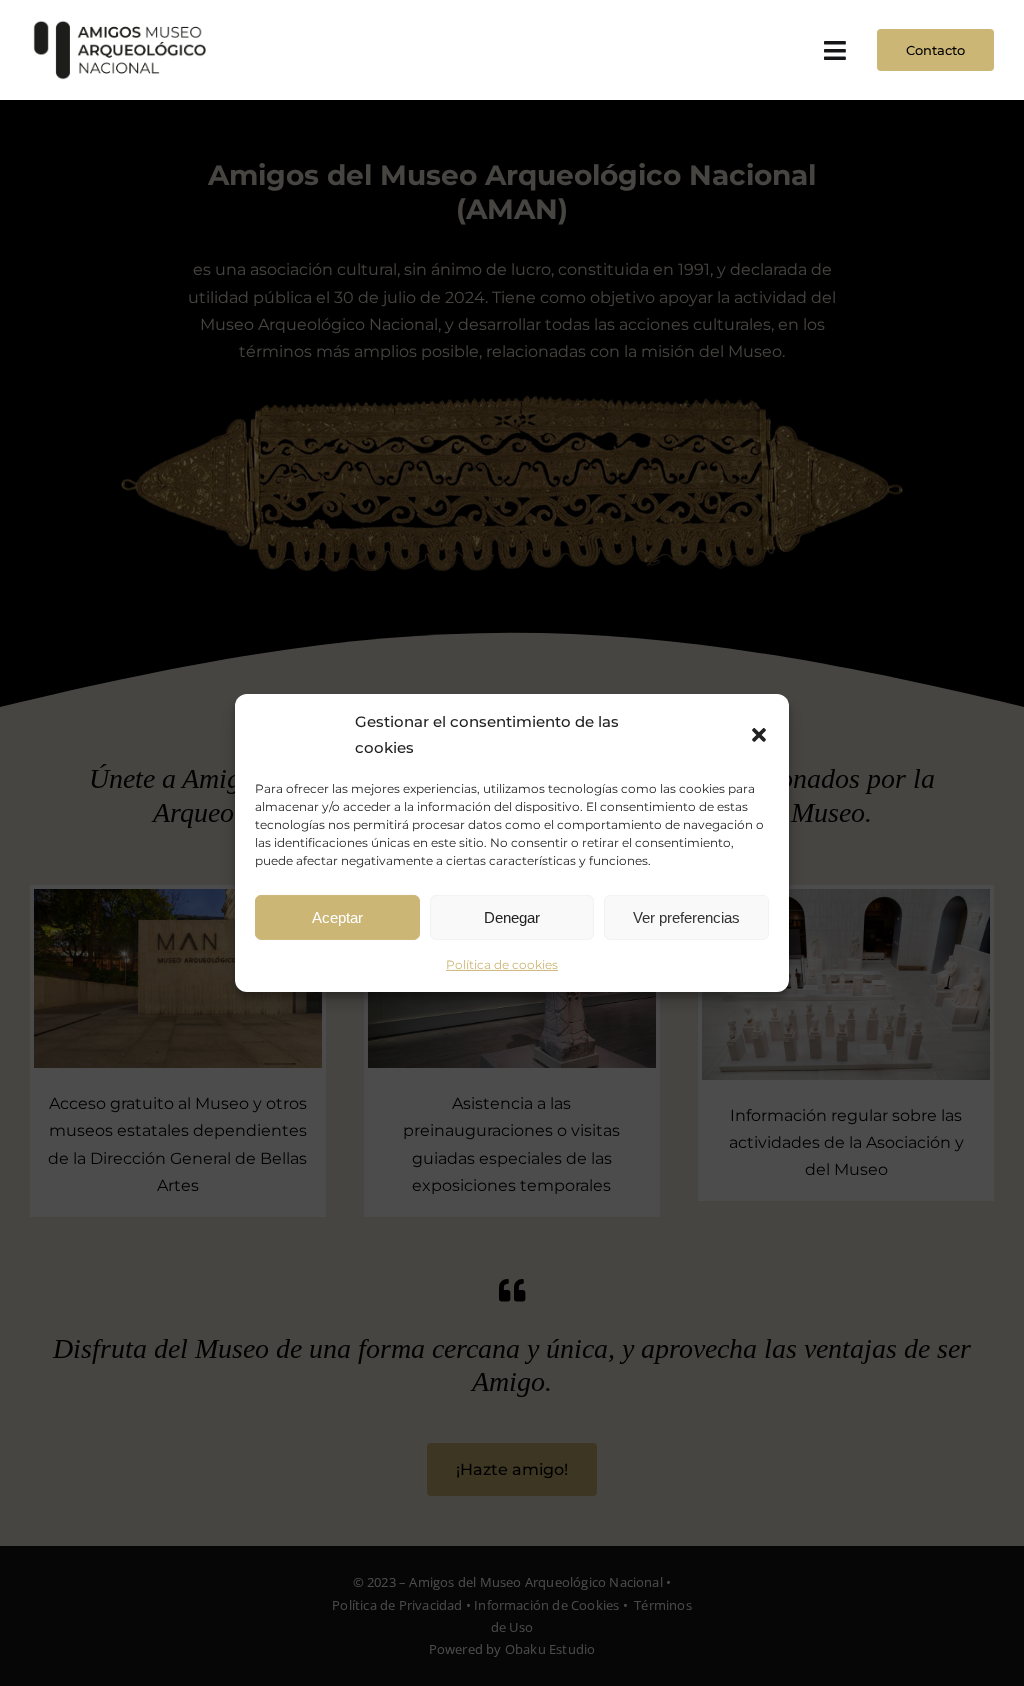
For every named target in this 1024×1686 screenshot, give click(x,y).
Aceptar (337, 916)
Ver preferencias (686, 916)
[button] (759, 734)
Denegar (512, 916)
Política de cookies (502, 964)
